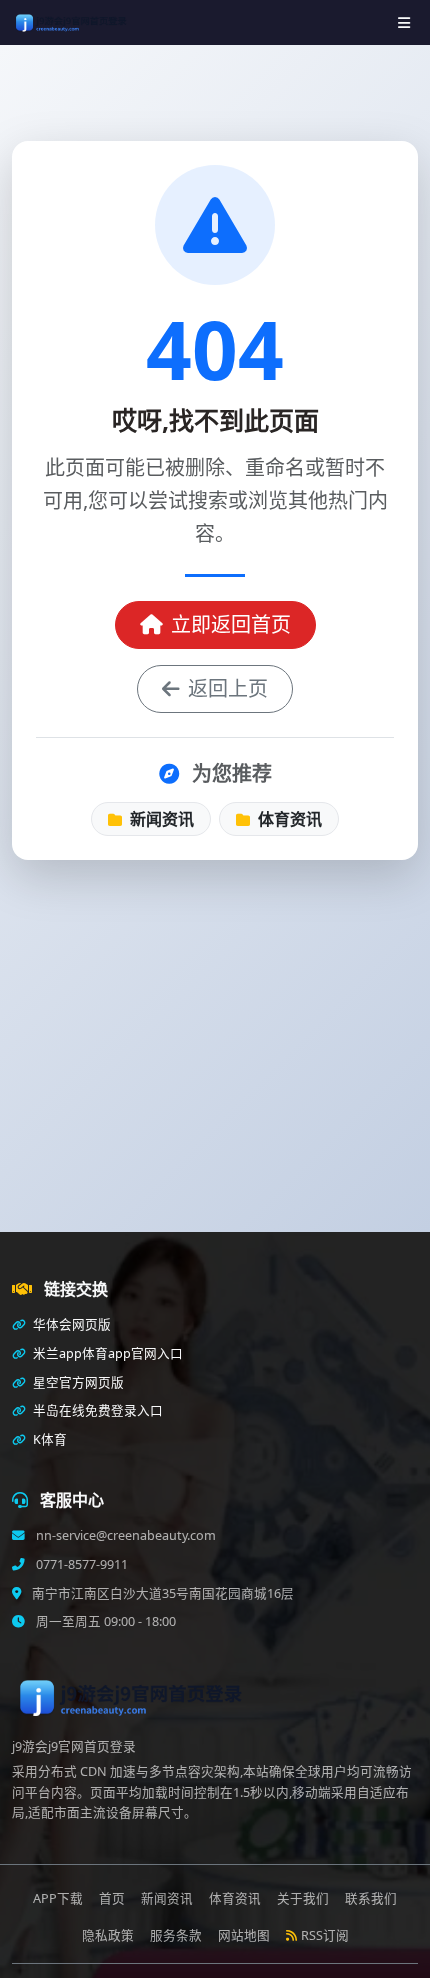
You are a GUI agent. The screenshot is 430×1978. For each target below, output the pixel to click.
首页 (112, 1898)
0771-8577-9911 (80, 1564)
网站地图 (244, 1935)
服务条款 (176, 1935)
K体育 (48, 1439)
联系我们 (371, 1898)
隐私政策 (108, 1935)
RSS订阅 (325, 1935)
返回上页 (228, 688)
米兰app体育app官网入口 (106, 1353)
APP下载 (58, 1898)
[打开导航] (404, 22)
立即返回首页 (231, 624)
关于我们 (303, 1898)
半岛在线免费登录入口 (96, 1410)
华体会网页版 (70, 1324)
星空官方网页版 (77, 1382)
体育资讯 (288, 819)
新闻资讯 (160, 819)
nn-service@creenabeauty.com (124, 1535)
